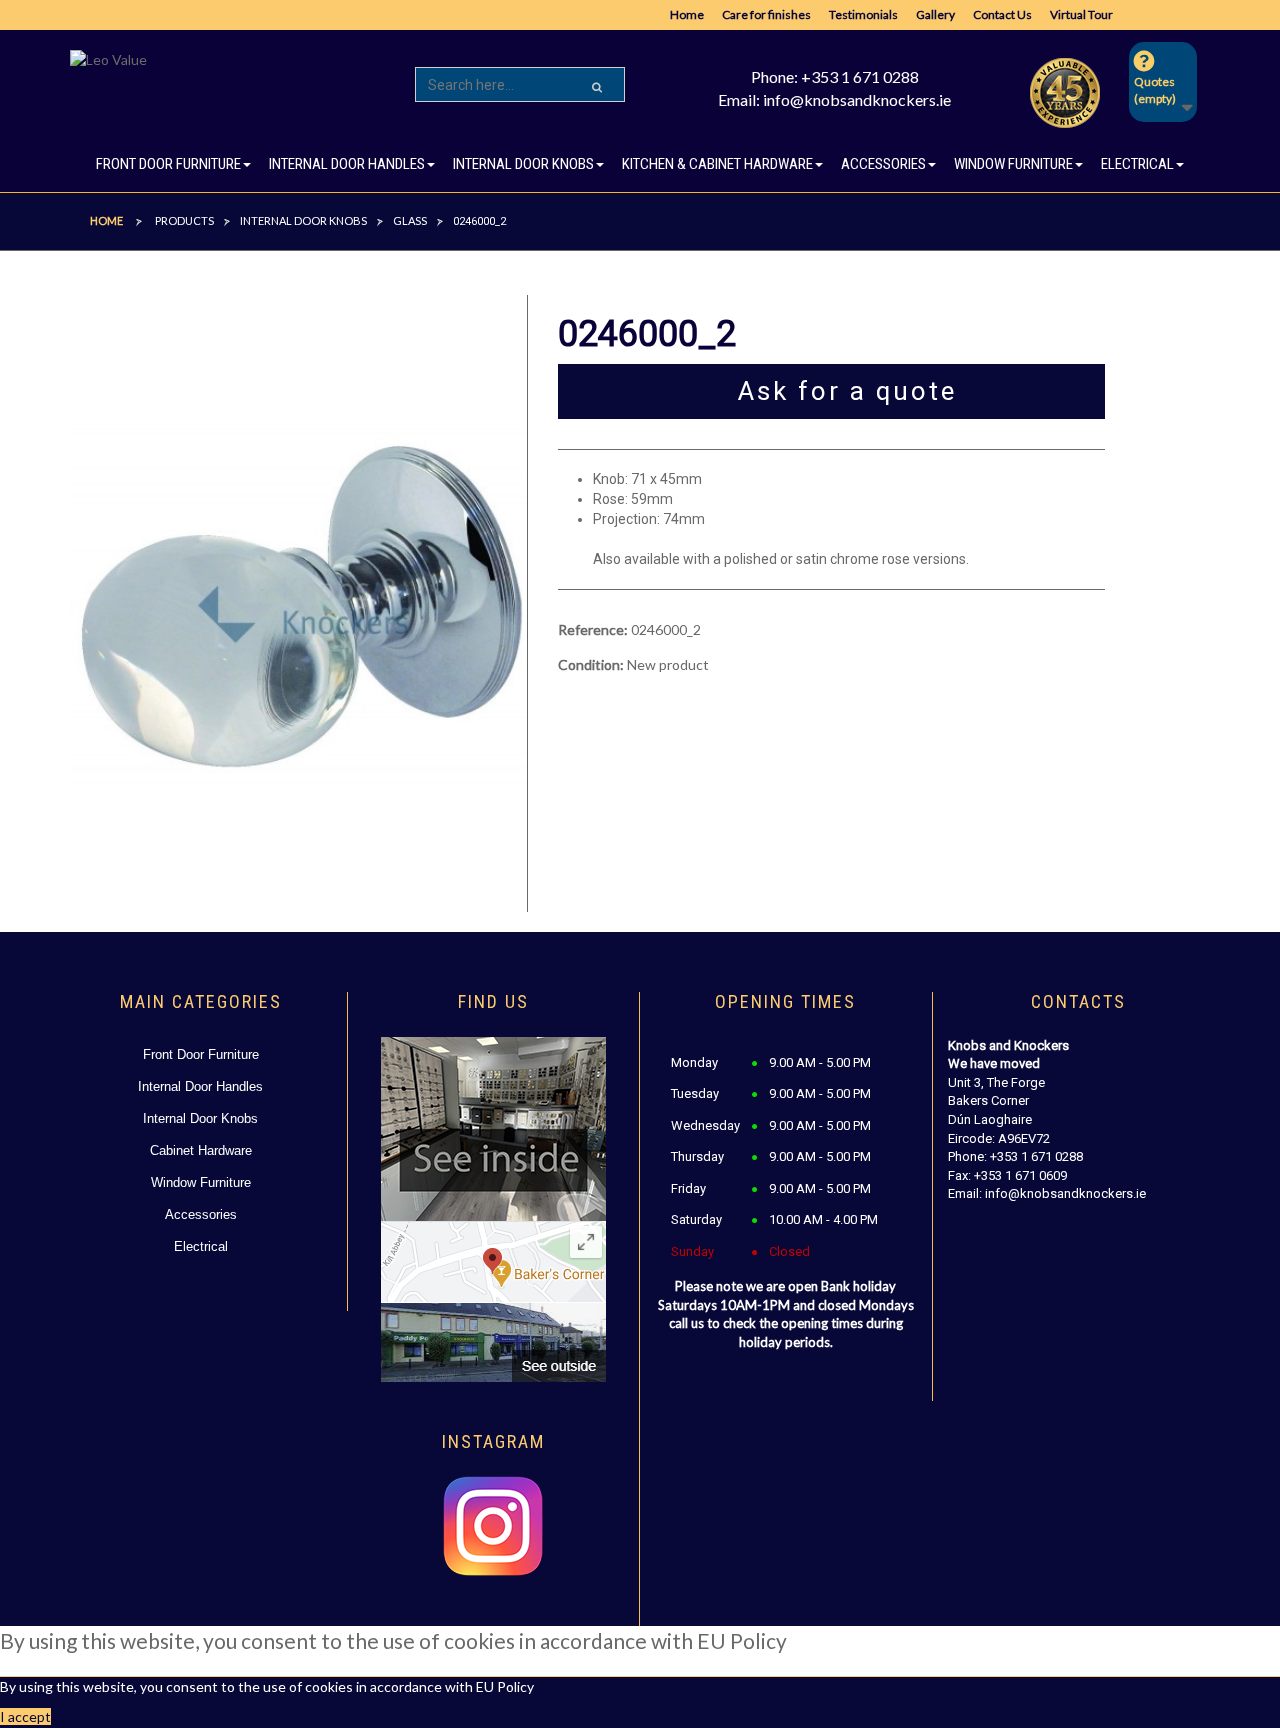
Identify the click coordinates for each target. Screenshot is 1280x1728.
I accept (25, 1716)
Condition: (591, 664)
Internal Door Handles (200, 1086)
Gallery (935, 14)
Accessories (201, 1214)
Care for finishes (766, 14)
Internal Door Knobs (200, 1118)
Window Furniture (201, 1182)
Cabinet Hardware (201, 1150)
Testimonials (863, 14)
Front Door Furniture (201, 1054)
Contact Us (1002, 14)
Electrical (201, 1246)
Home (687, 14)
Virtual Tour (1081, 14)
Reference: (593, 629)
